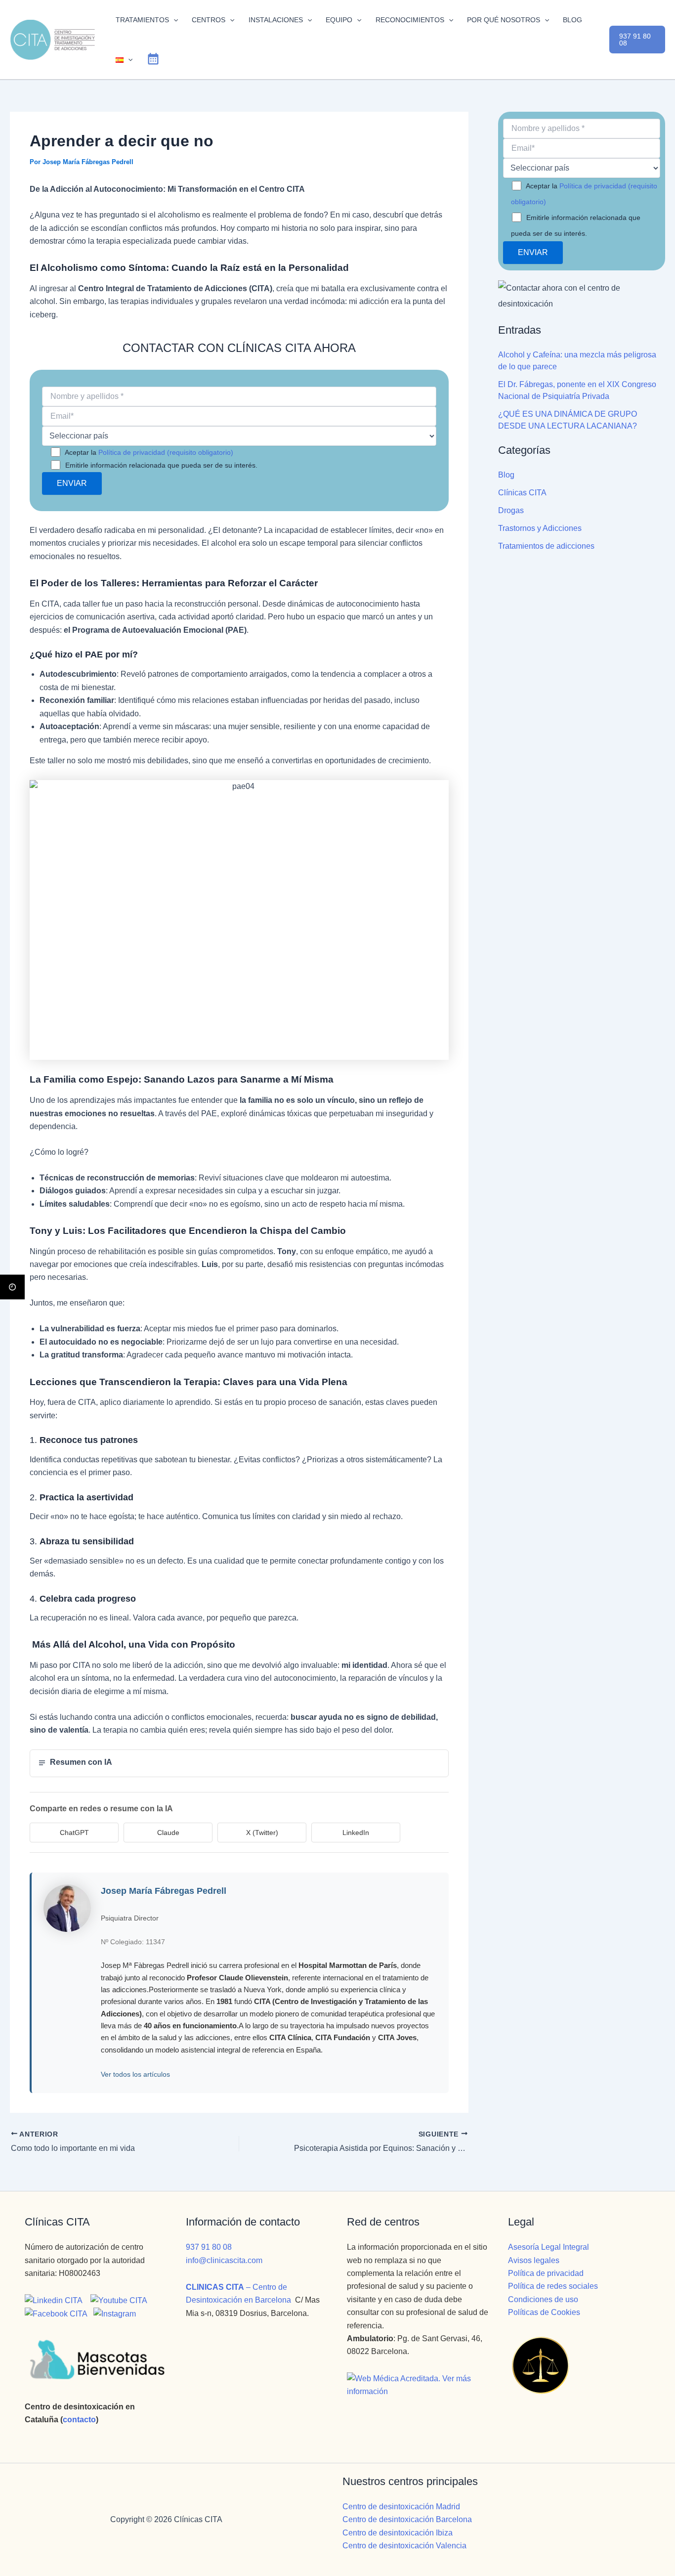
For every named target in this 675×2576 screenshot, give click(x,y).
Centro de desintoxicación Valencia (404, 2546)
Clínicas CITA (522, 493)
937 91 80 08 (209, 2247)
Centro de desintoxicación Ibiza (398, 2533)
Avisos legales (534, 2260)
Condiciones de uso (543, 2299)
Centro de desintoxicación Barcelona (407, 2519)
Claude (168, 1833)
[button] (173, 20)
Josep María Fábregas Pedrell (164, 1891)
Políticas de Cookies (544, 2312)
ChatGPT (74, 1833)
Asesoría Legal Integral (548, 2247)
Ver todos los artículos (135, 2074)
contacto (79, 2420)
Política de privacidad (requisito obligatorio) (166, 452)
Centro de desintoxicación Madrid (401, 2507)
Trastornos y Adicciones (540, 528)
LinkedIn (356, 1833)
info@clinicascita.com (224, 2260)
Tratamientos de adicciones (546, 546)
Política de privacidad (546, 2273)
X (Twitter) (262, 1833)
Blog (506, 475)
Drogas (511, 510)
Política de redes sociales (553, 2286)
